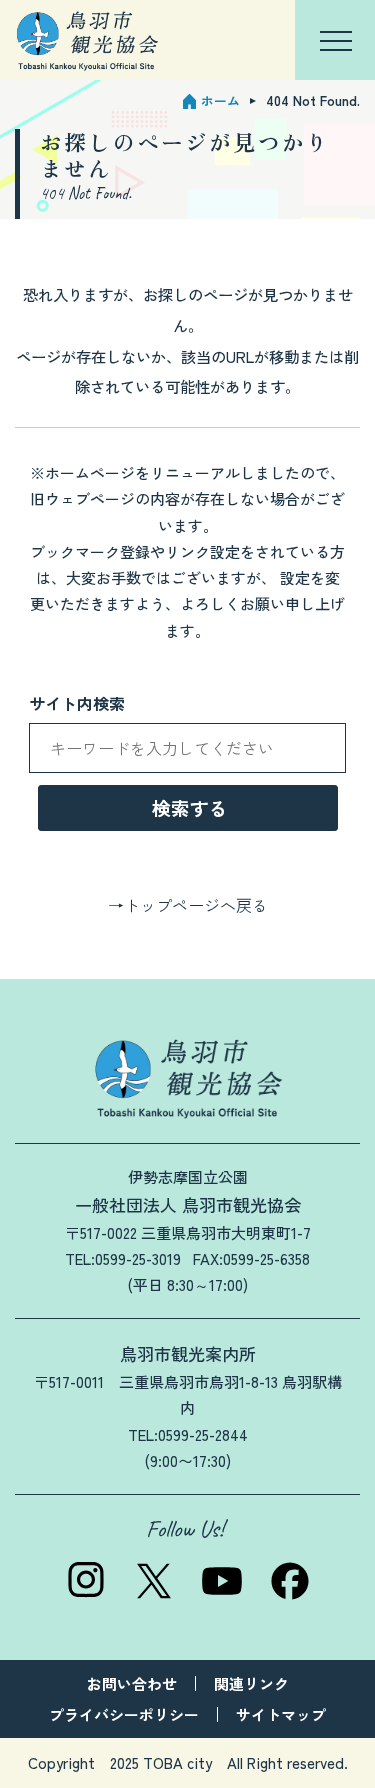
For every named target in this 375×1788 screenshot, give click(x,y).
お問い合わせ (132, 1683)
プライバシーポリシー (124, 1714)
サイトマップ (281, 1714)
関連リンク (251, 1683)
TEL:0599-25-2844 (188, 1434)
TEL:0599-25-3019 (123, 1258)
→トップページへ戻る (188, 905)
